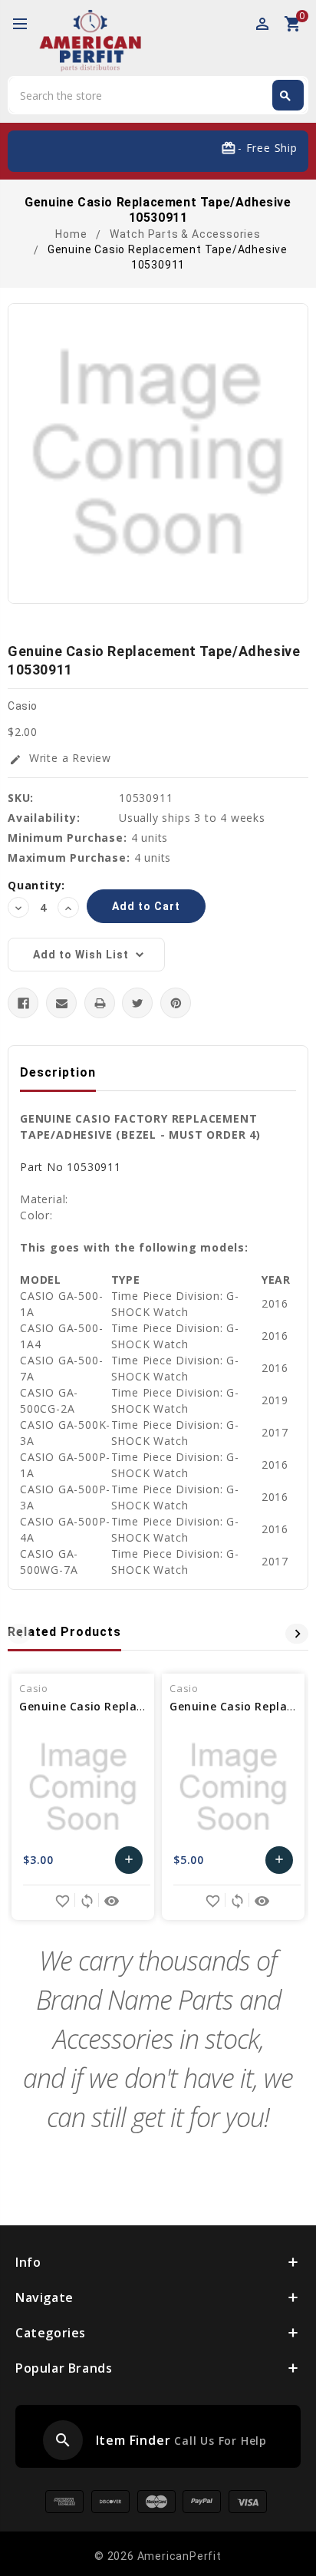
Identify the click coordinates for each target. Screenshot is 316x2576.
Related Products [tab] (64, 1632)
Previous (19, 1634)
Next (297, 1634)
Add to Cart (129, 1864)
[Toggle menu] (27, 25)
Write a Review (60, 758)
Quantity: (36, 885)
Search (285, 96)
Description (58, 1072)
